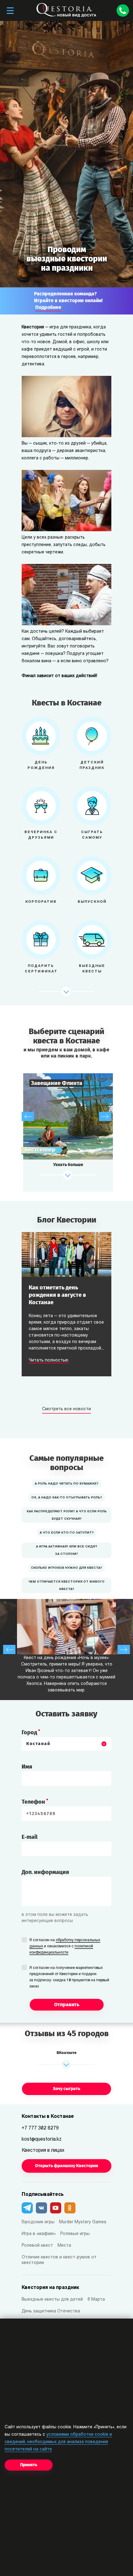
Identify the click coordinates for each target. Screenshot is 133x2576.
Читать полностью (49, 1361)
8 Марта (96, 2300)
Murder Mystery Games (83, 2222)
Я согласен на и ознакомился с (65, 1946)
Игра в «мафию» (39, 2234)
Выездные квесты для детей (52, 2300)
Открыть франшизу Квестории (66, 2166)
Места (64, 2246)
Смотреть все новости (66, 1409)
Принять (29, 2465)
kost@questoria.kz (42, 2139)
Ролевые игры (75, 2234)
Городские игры (38, 2222)
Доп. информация (45, 1872)
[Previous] (28, 1116)
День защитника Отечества (51, 2311)
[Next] (105, 1116)
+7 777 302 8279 (40, 2128)
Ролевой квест (37, 2246)
